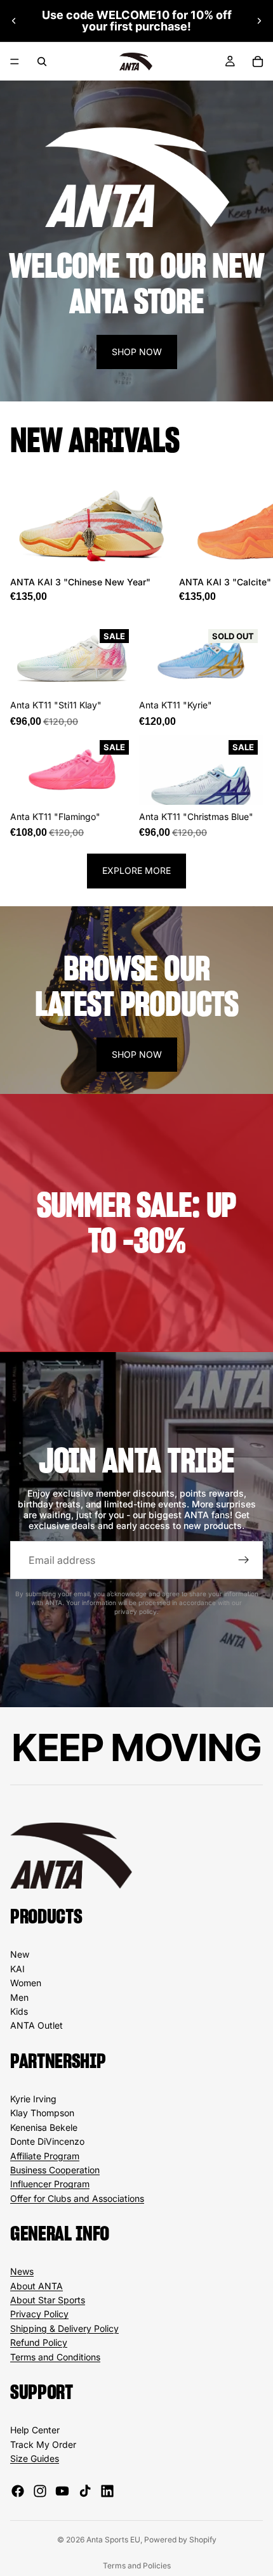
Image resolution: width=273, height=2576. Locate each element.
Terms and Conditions (55, 2357)
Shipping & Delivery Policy (64, 2328)
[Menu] (15, 62)
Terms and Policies (137, 2566)
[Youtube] (62, 2491)
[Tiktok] (85, 2491)
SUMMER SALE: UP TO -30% (137, 1223)
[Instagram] (40, 2491)
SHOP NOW (137, 352)
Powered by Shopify (180, 2540)
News (22, 2271)
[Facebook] (18, 2491)
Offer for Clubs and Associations (77, 2198)
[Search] (42, 62)
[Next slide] (259, 21)
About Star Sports (48, 2300)
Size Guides (35, 2458)
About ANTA (37, 2286)
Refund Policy (39, 2342)
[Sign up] (244, 1560)
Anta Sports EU (113, 2540)
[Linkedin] (107, 2491)
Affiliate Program (45, 2156)
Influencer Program (50, 2184)
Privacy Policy (39, 2314)
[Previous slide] (14, 21)
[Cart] (258, 62)
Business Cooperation (55, 2170)
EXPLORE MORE (136, 870)
